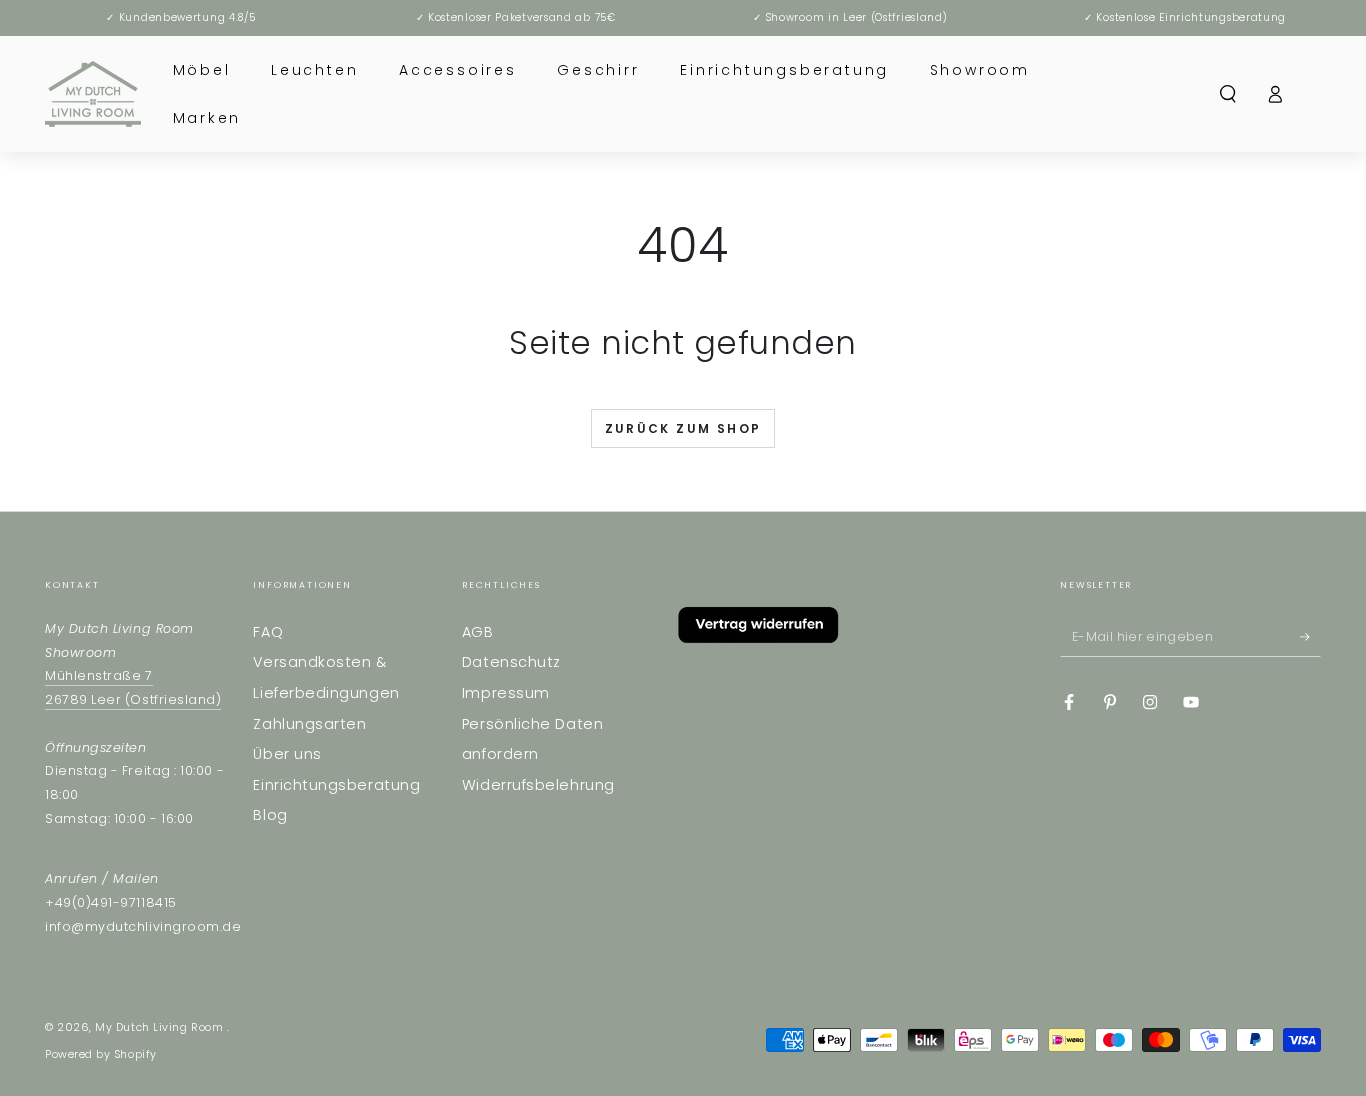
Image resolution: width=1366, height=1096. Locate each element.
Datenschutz (511, 662)
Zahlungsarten (309, 724)
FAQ (268, 632)
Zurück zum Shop (683, 428)
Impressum (506, 693)
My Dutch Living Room (160, 1027)
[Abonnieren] (1310, 637)
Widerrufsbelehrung (538, 785)
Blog (270, 815)
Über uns (287, 754)
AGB (478, 632)
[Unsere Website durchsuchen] (1228, 94)
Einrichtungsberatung (336, 785)
